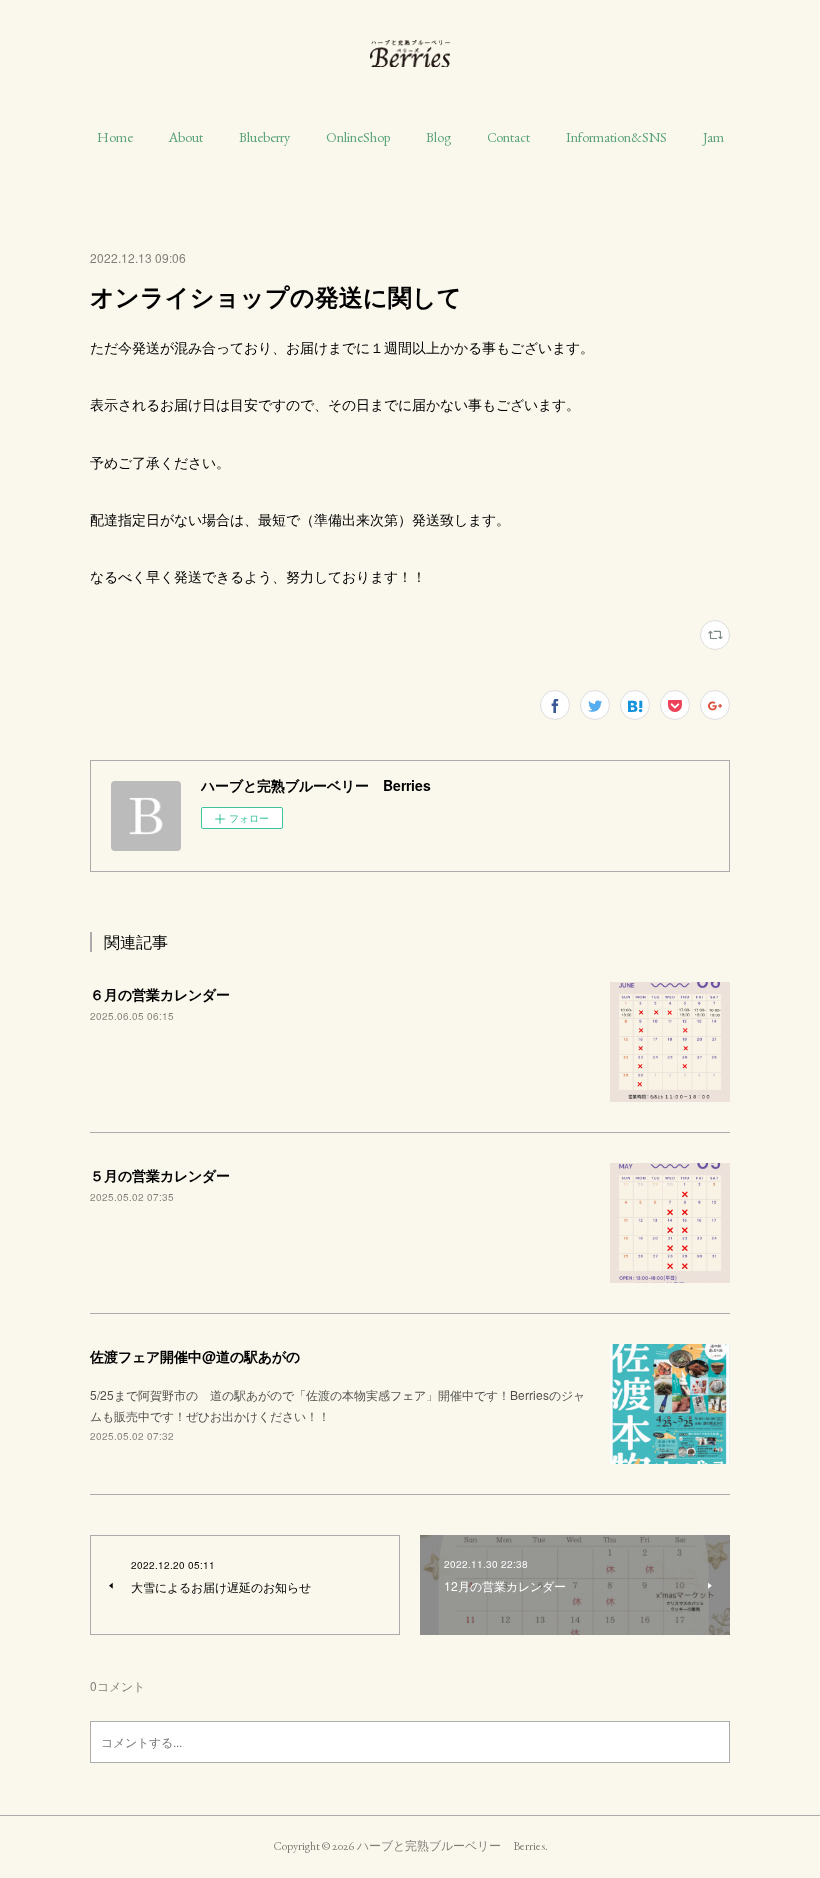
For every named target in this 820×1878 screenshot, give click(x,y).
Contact (508, 137)
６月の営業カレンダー (160, 994)
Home (115, 137)
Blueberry (264, 137)
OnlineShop (358, 137)
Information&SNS (616, 137)
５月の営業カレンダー (160, 1175)
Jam (713, 137)
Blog (438, 137)
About (186, 137)
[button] (115, 137)
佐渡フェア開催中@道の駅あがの (195, 1356)
